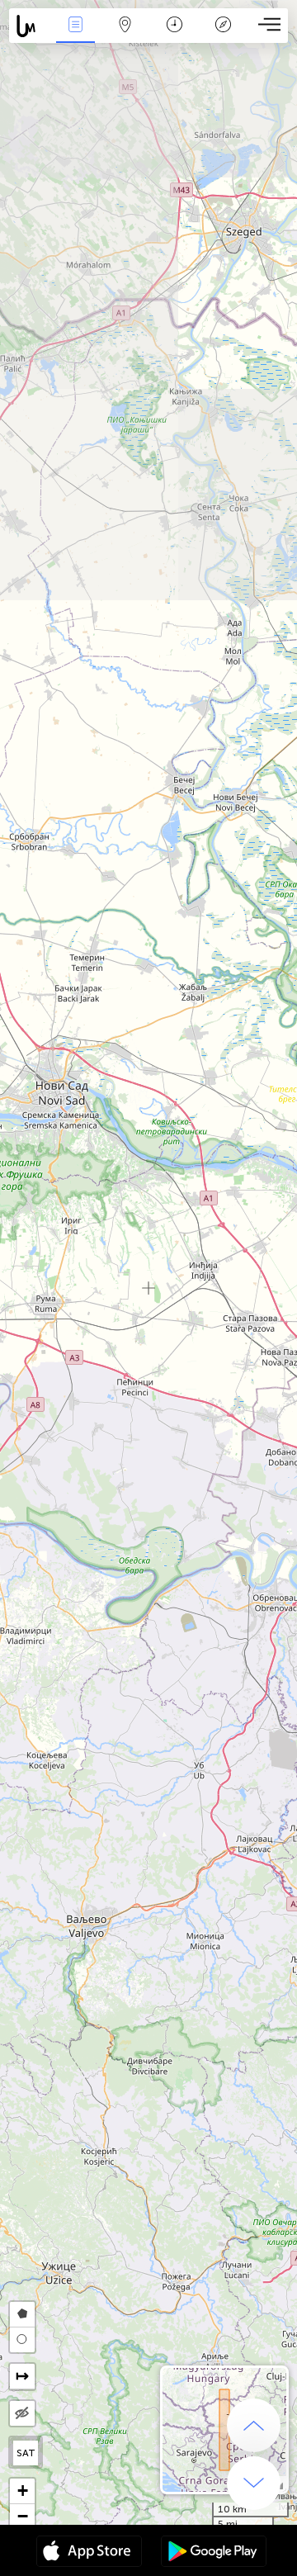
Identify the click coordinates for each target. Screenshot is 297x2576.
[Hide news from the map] (22, 2413)
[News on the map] (30, 26)
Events (75, 36)
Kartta (125, 36)
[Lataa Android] (214, 2553)
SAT (26, 2453)
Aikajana (174, 36)
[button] (22, 2491)
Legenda (223, 36)
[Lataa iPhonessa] (89, 2553)
